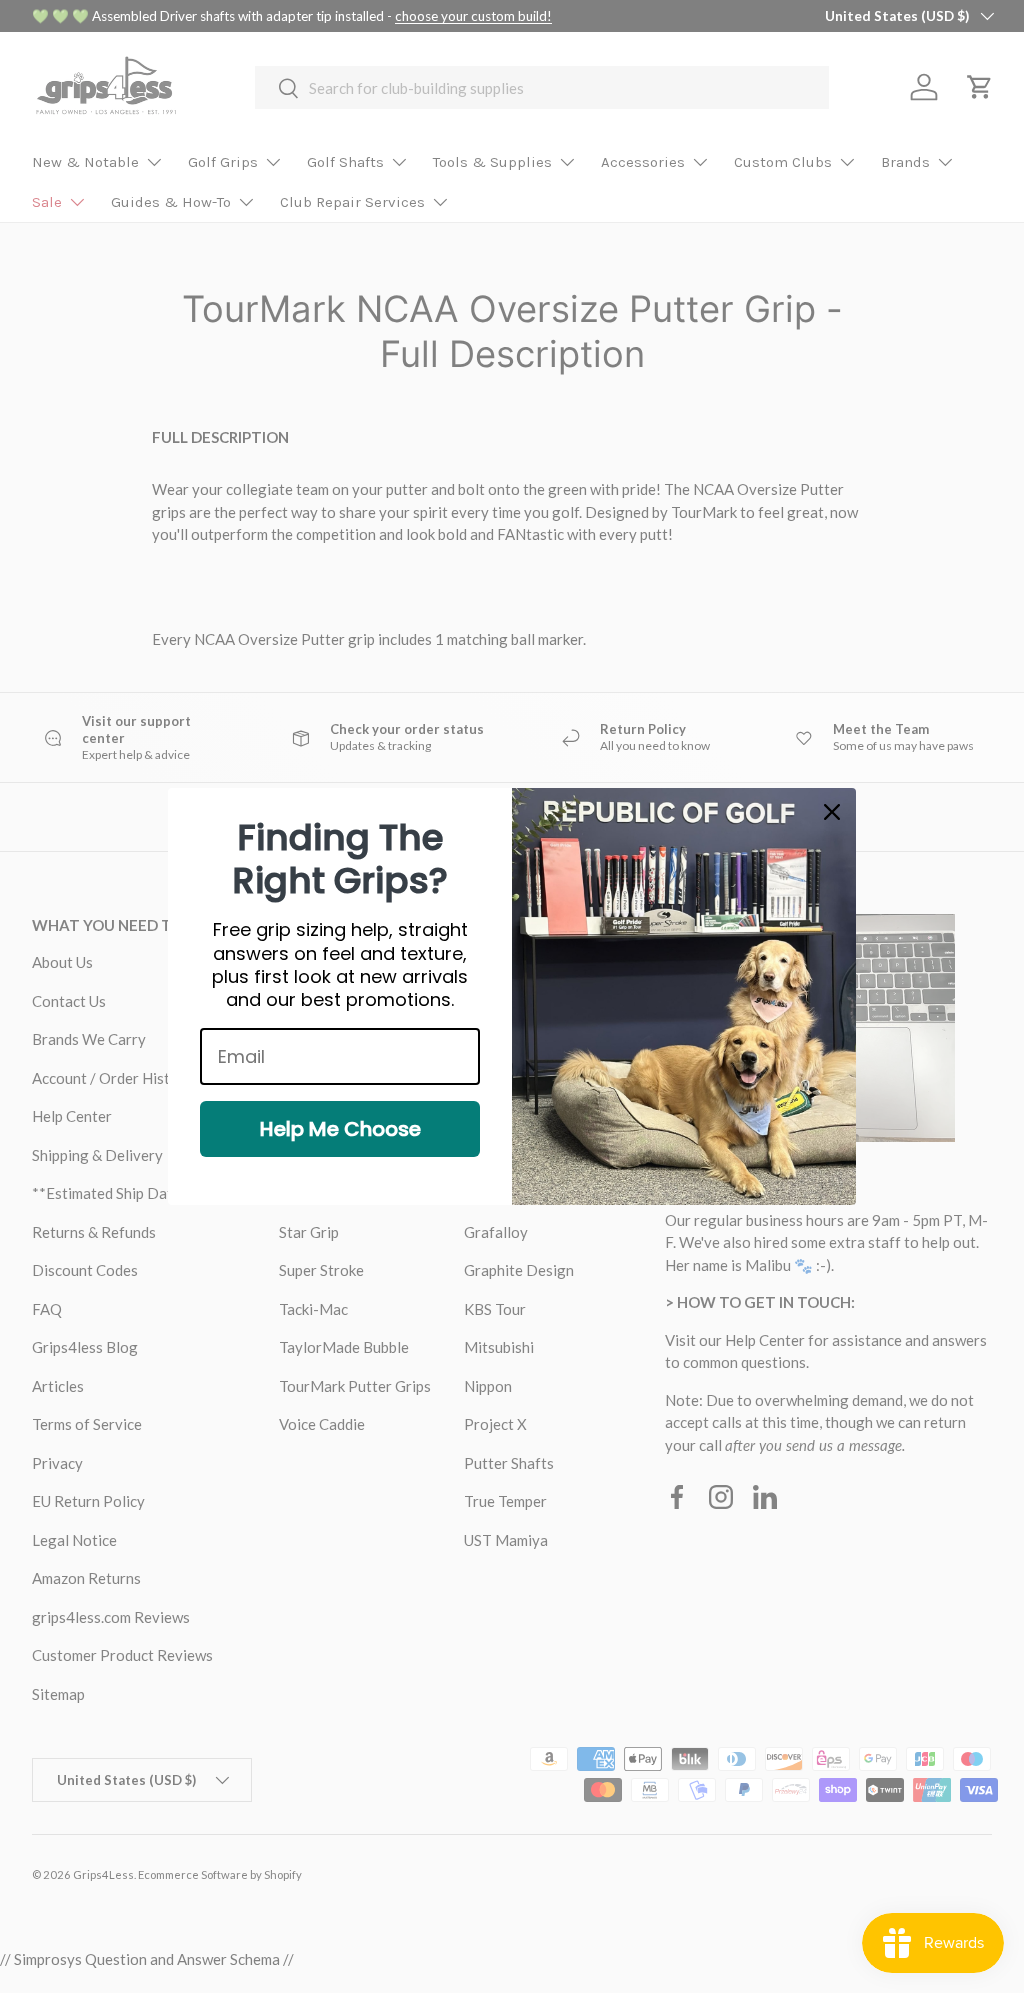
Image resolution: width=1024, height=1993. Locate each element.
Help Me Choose (340, 1129)
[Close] (832, 812)
